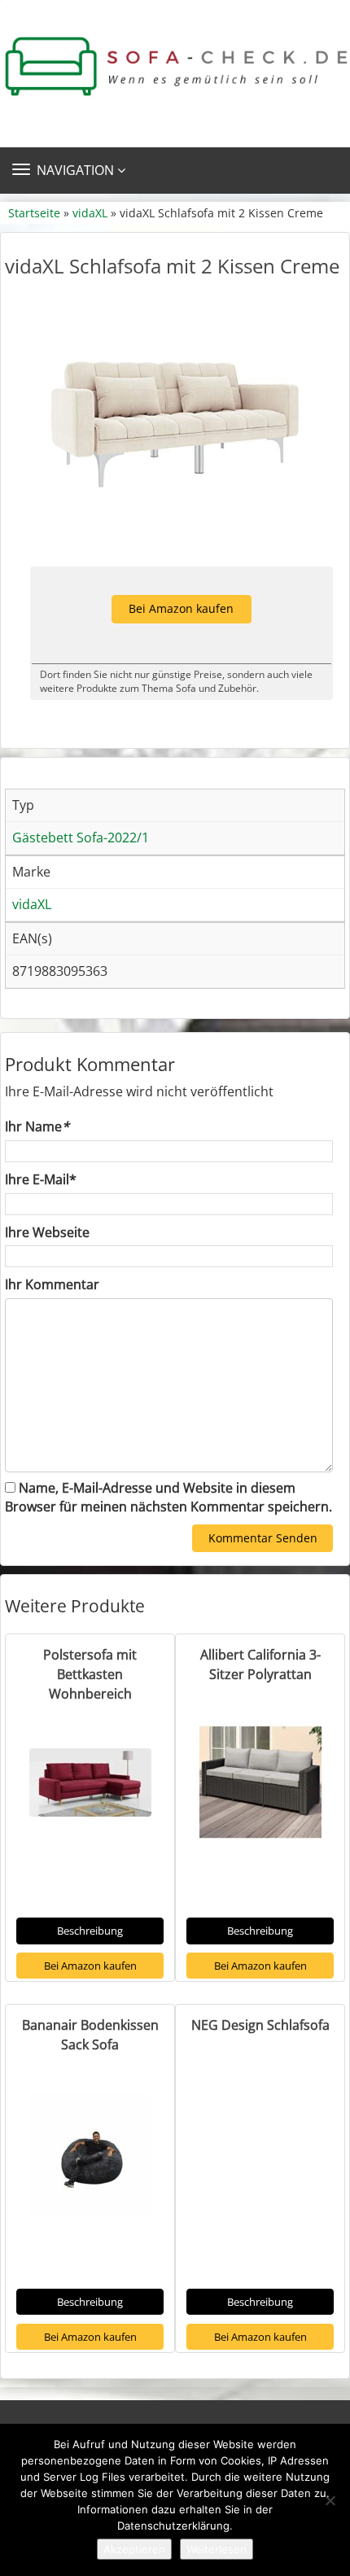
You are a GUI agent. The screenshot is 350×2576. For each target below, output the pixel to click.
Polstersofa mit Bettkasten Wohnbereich (90, 1674)
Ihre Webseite (47, 1232)
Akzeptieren (134, 2549)
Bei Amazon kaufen (181, 608)
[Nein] (330, 2500)
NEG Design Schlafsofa (260, 2025)
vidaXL (90, 213)
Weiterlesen (217, 2549)
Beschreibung (90, 1931)
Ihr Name (37, 1126)
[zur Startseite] (175, 67)
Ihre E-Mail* (41, 1179)
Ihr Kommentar (52, 1284)
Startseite (34, 213)
